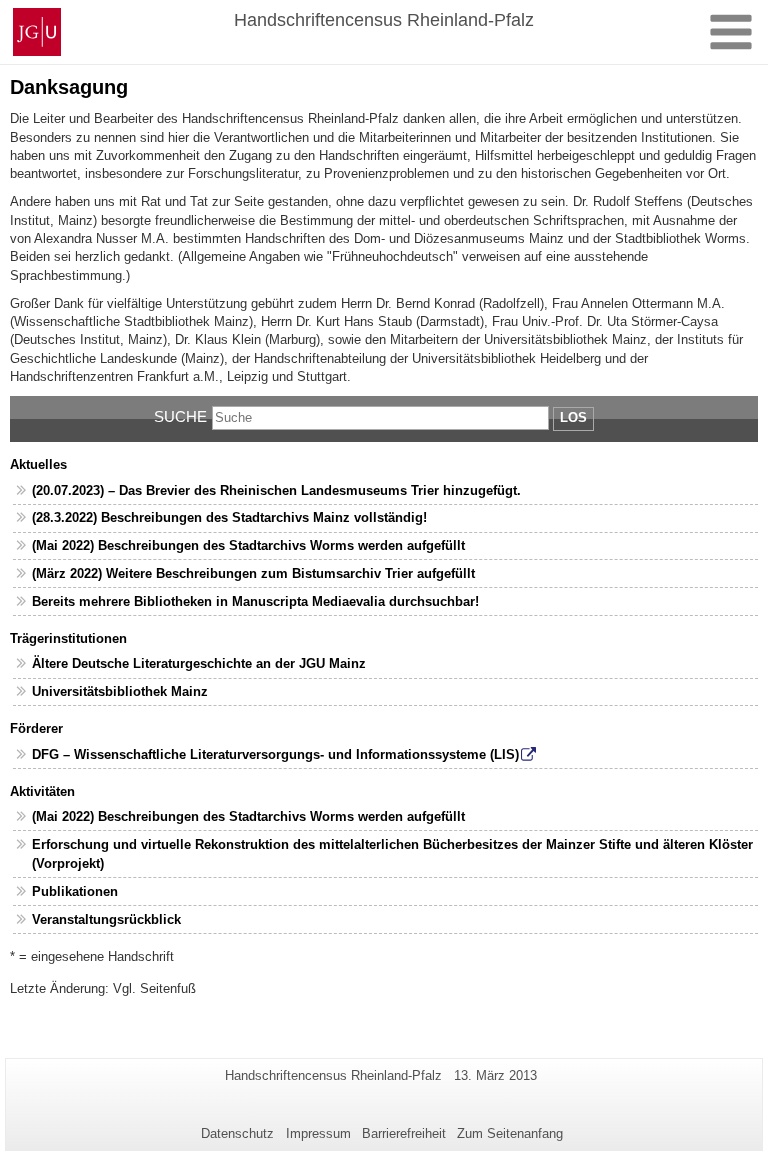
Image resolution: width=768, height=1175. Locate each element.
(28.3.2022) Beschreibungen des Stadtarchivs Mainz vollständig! (229, 517)
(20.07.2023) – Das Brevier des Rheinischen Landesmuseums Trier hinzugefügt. (276, 490)
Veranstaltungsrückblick (106, 919)
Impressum (318, 1133)
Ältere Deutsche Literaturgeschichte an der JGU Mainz (199, 663)
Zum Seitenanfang (510, 1133)
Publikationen (75, 891)
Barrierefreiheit (404, 1133)
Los (573, 417)
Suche (180, 416)
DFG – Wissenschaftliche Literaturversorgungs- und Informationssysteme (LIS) (275, 754)
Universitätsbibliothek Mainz (120, 691)
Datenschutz (237, 1133)
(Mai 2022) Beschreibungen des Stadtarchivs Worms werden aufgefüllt (248, 545)
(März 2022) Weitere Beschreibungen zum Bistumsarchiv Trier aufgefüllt (253, 573)
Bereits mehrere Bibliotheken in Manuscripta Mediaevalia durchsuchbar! (255, 601)
